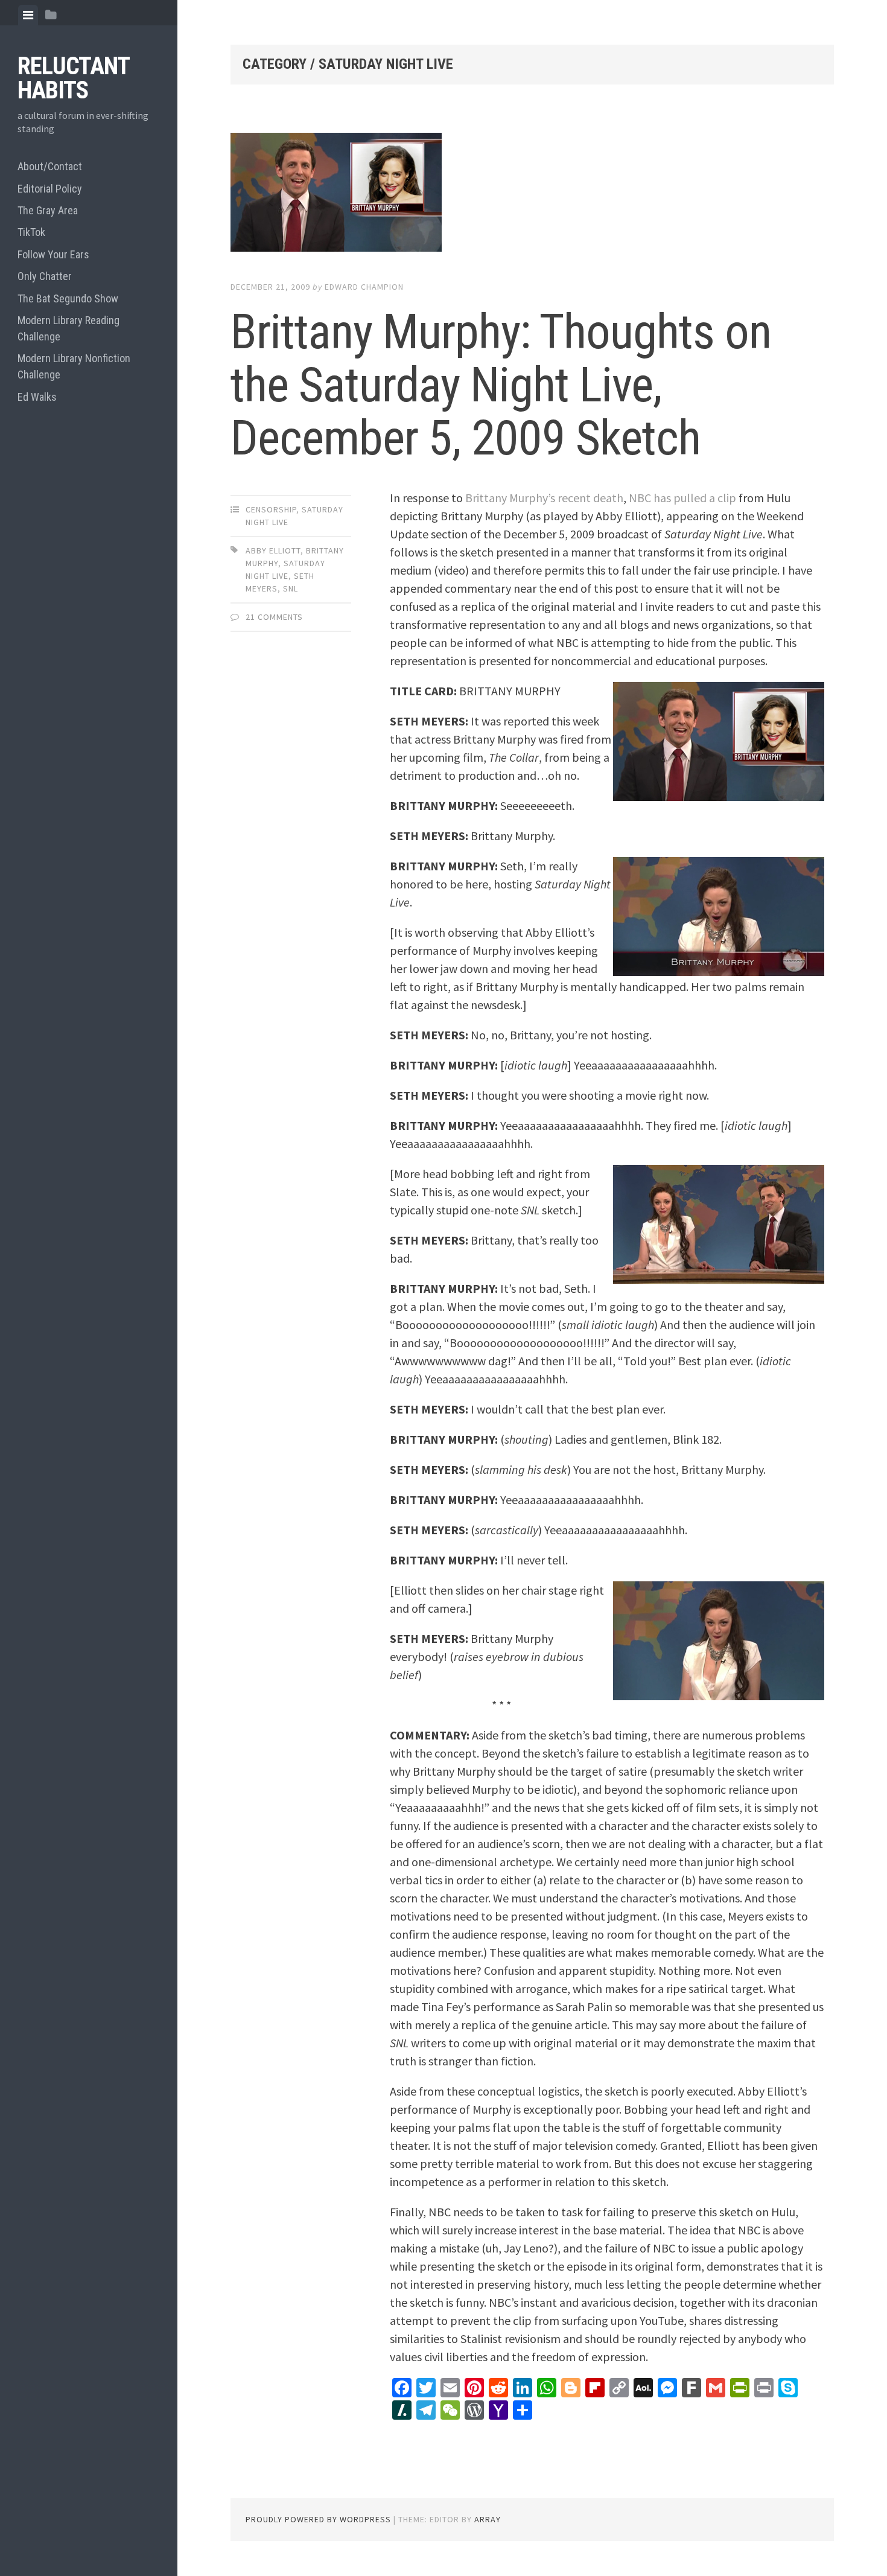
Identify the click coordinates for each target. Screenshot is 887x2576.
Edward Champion (364, 287)
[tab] (28, 15)
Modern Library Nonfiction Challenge (74, 366)
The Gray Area (48, 210)
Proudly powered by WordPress (318, 2519)
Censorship (271, 509)
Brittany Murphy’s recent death (544, 498)
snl (291, 588)
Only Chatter (45, 276)
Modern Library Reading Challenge (68, 328)
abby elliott (273, 550)
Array (488, 2519)
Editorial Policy (50, 189)
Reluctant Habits (73, 78)
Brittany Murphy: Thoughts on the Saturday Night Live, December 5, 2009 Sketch (501, 385)
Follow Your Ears (53, 254)
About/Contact (50, 166)
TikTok (31, 232)
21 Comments (274, 617)
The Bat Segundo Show (68, 298)
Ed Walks (37, 397)
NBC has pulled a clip (682, 498)
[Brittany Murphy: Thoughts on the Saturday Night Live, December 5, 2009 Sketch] (532, 195)
